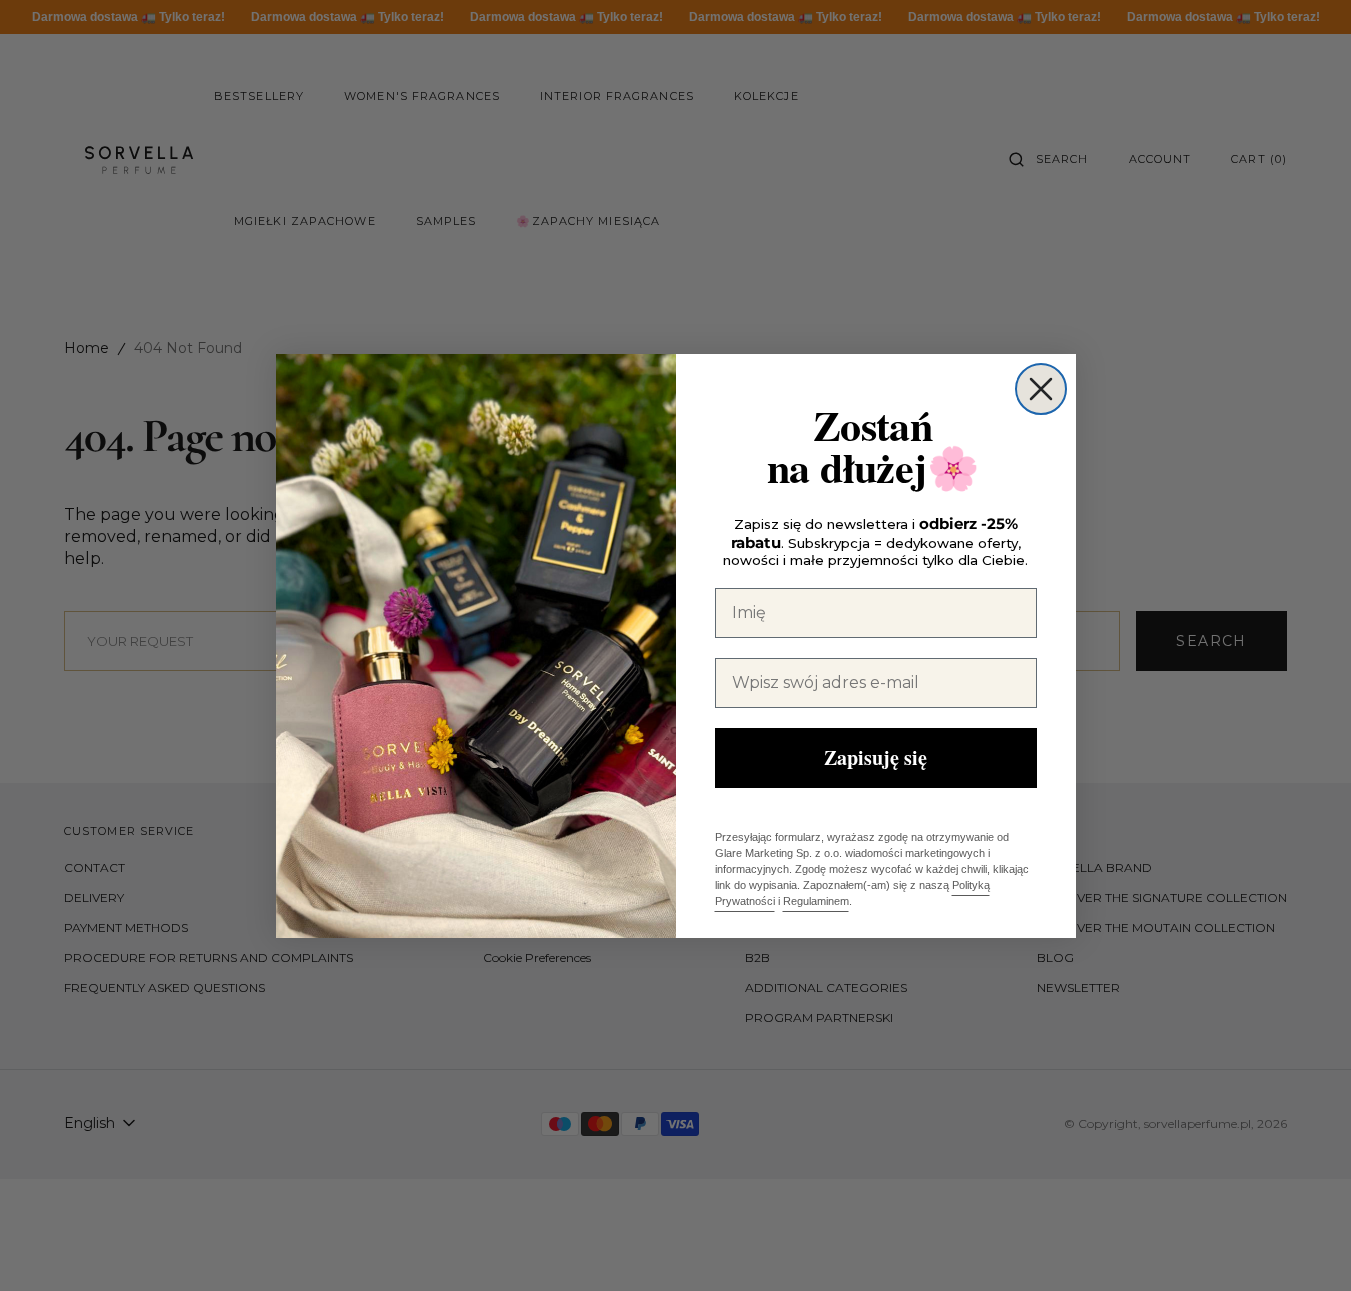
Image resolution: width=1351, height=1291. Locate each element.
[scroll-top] (1305, 1245)
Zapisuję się (875, 757)
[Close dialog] (1041, 389)
